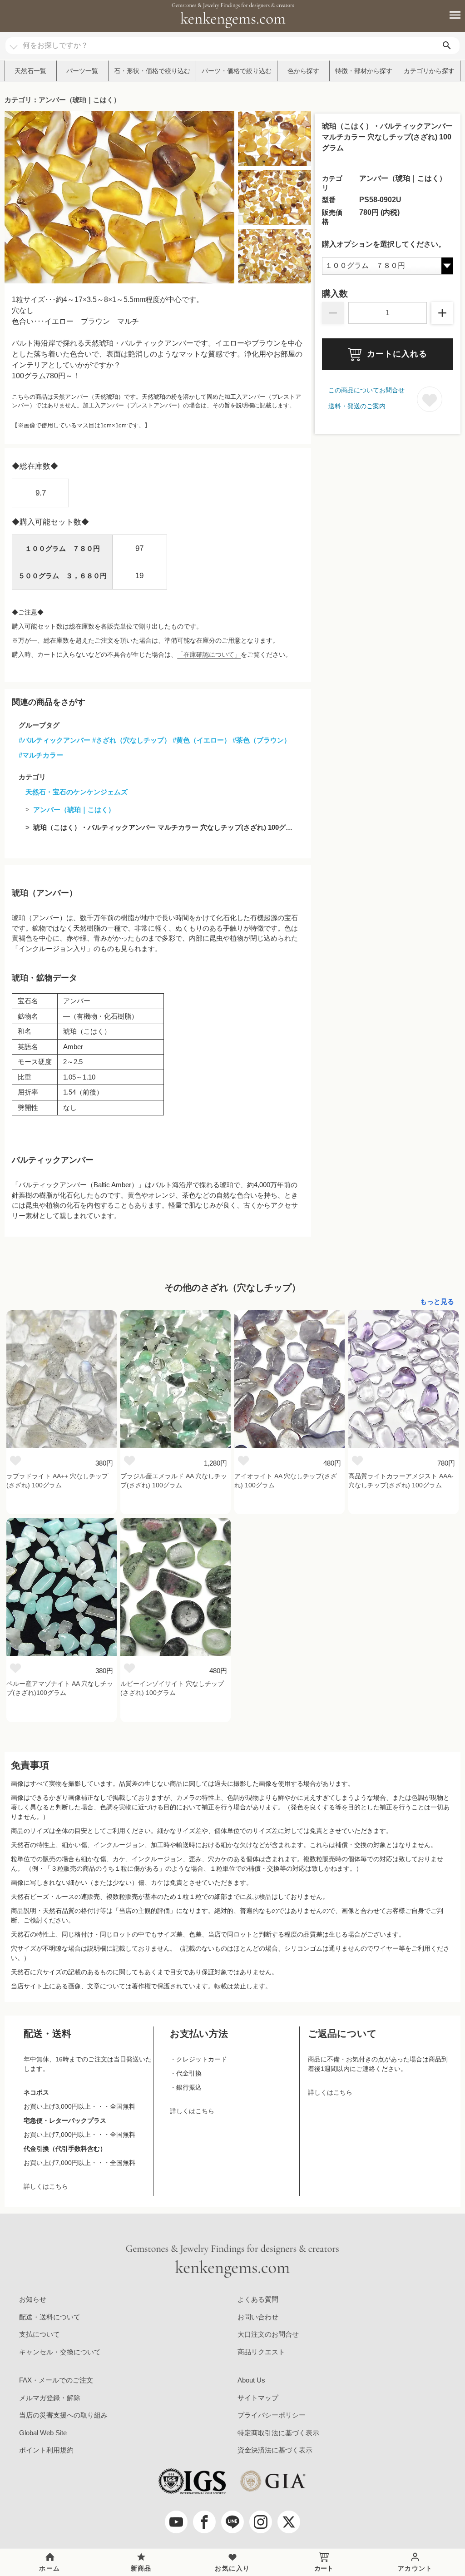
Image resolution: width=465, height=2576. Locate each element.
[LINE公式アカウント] (232, 2522)
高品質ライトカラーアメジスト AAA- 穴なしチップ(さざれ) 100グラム (401, 1481)
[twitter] (289, 2522)
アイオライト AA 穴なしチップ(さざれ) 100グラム (286, 1481)
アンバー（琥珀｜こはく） (74, 810)
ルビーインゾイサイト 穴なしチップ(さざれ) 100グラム (172, 1688)
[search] (447, 46)
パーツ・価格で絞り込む (237, 71)
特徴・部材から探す (364, 71)
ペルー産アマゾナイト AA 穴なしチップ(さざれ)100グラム (60, 1688)
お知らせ (33, 2299)
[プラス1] (442, 313)
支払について (40, 2334)
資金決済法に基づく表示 (275, 2450)
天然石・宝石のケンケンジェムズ (77, 792)
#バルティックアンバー (54, 740)
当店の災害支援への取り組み (63, 2415)
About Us (251, 2380)
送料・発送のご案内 (357, 406)
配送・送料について (50, 2317)
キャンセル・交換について (60, 2352)
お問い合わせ (258, 2317)
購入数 (335, 294)
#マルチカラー (41, 755)
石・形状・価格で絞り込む (152, 71)
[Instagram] (261, 2522)
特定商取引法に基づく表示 (278, 2433)
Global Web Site (43, 2433)
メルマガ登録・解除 (50, 2398)
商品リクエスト (261, 2352)
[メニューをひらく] (450, 15)
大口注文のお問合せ (268, 2334)
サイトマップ (258, 2398)
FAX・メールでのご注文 (56, 2380)
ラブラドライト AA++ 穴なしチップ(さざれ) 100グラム (57, 1481)
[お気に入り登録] (430, 399)
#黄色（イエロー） (202, 740)
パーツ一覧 (82, 71)
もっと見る (437, 1301)
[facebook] (204, 2522)
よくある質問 (258, 2299)
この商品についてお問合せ (366, 390)
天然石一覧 (30, 71)
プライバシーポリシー (272, 2415)
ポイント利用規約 (46, 2450)
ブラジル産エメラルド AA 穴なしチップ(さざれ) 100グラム (174, 1481)
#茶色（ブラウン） (262, 740)
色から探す (303, 71)
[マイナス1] (333, 313)
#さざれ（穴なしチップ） (131, 740)
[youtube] (176, 2522)
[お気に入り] (15, 1460)
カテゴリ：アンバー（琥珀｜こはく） (62, 100)
